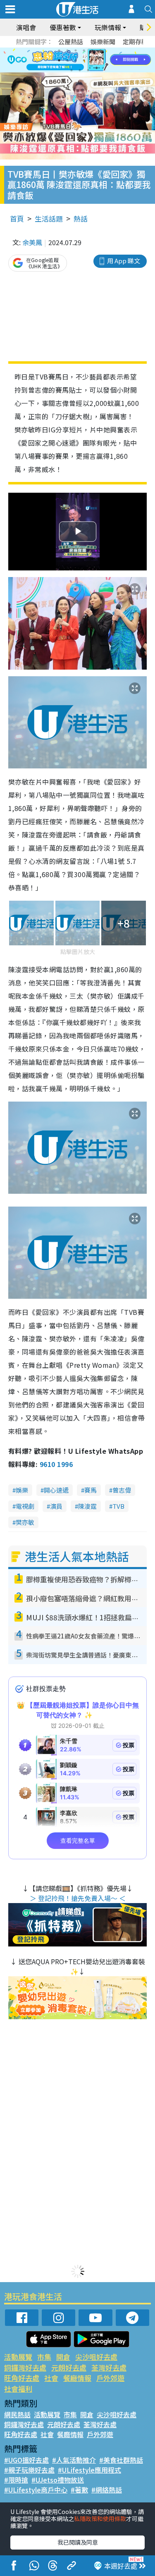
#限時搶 (16, 2480)
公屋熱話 (71, 42)
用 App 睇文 (124, 261)
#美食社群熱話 (121, 2460)
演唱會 (26, 27)
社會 (51, 2378)
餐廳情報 (77, 2378)
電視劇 (25, 1506)
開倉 (63, 2357)
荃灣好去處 (109, 2367)
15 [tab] (88, 70)
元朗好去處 (69, 2367)
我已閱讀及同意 (78, 2542)
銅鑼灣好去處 (25, 2367)
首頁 (17, 218)
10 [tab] (84, 60)
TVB (118, 1506)
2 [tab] (67, 50)
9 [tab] (76, 60)
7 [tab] (59, 60)
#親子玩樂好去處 (29, 2470)
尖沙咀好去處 (96, 2357)
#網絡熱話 (107, 2490)
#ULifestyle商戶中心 (36, 2490)
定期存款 (135, 42)
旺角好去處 (22, 2378)
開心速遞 (56, 1490)
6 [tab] (100, 50)
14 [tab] (80, 70)
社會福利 (18, 2389)
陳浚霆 (87, 1506)
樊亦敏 (25, 1522)
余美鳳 (32, 242)
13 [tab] (72, 70)
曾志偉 (122, 1490)
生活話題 (49, 218)
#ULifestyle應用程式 (89, 2470)
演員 (56, 1506)
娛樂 (22, 1490)
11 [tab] (92, 60)
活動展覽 (18, 2357)
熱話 (81, 218)
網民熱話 (17, 2414)
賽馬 (91, 1490)
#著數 (79, 2490)
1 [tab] (59, 50)
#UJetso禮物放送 (58, 2480)
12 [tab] (100, 60)
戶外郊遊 (110, 2378)
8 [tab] (67, 60)
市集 (44, 2357)
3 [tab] (76, 50)
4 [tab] (84, 50)
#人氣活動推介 (74, 2460)
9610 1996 (56, 1464)
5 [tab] (92, 50)
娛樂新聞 (103, 42)
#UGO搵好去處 (26, 2460)
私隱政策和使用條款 (100, 2519)
